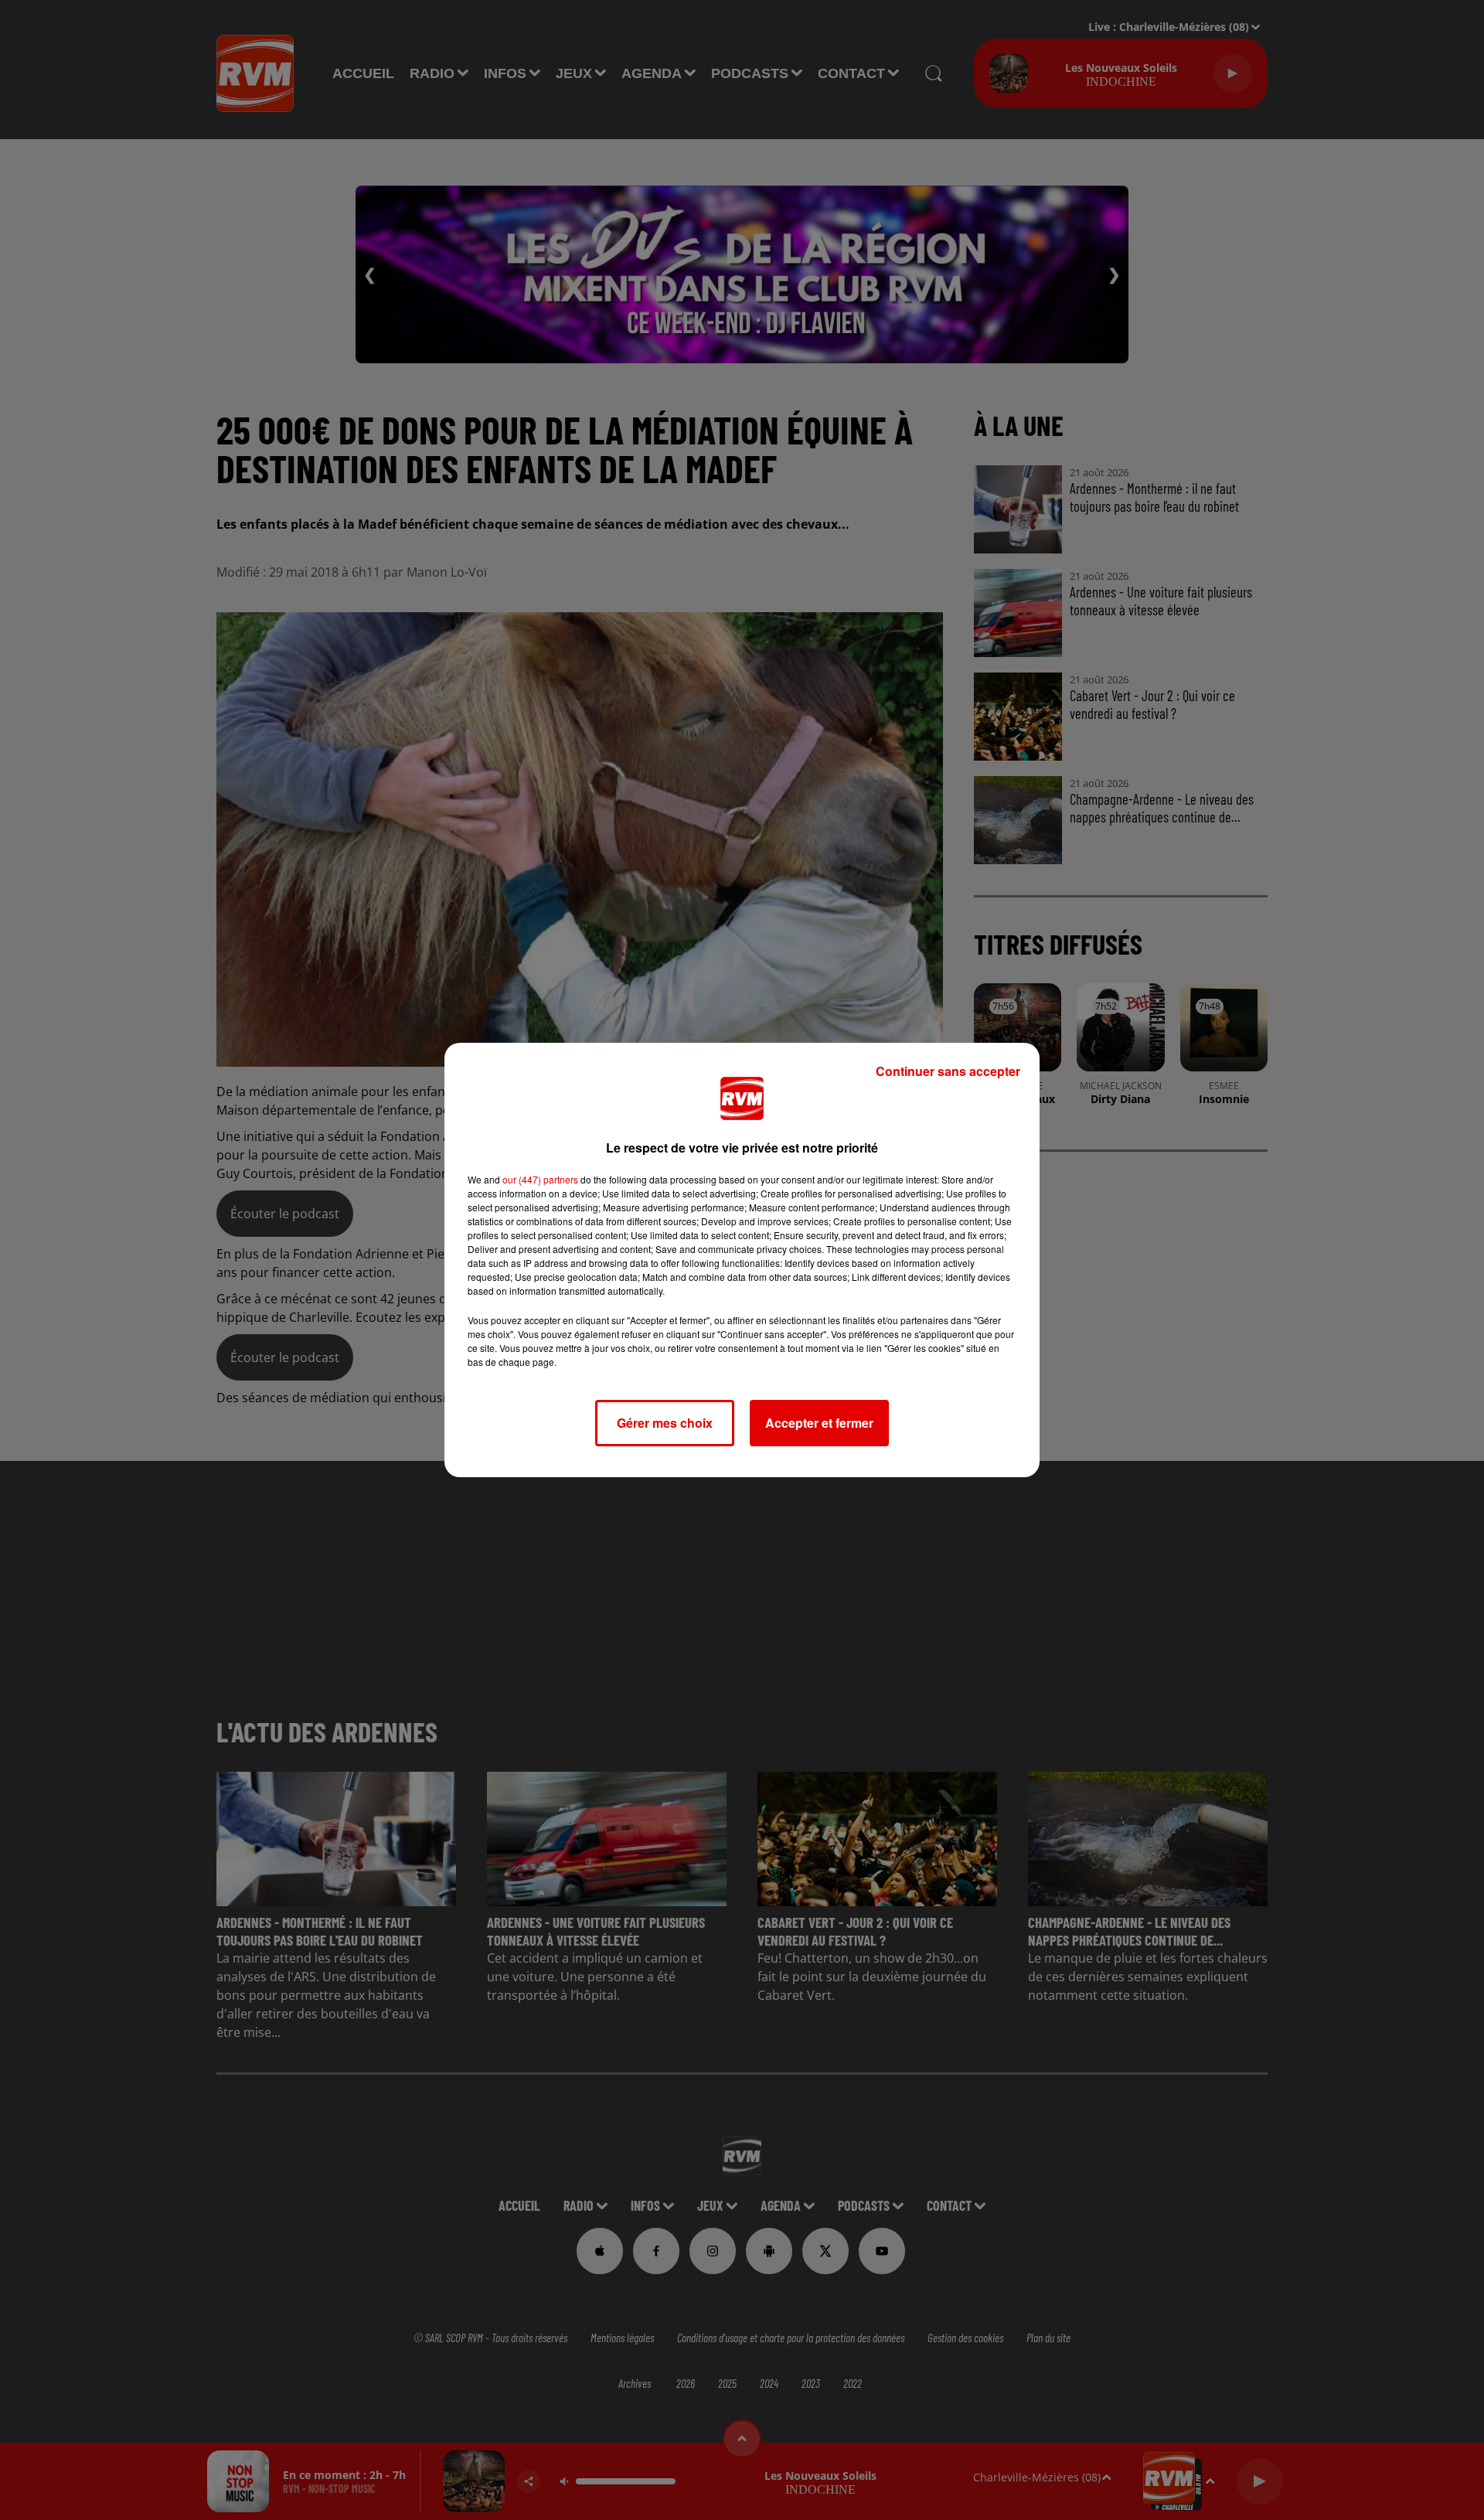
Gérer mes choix (665, 1423)
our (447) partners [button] (540, 1179)
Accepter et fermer (819, 1423)
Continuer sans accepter (948, 1071)
